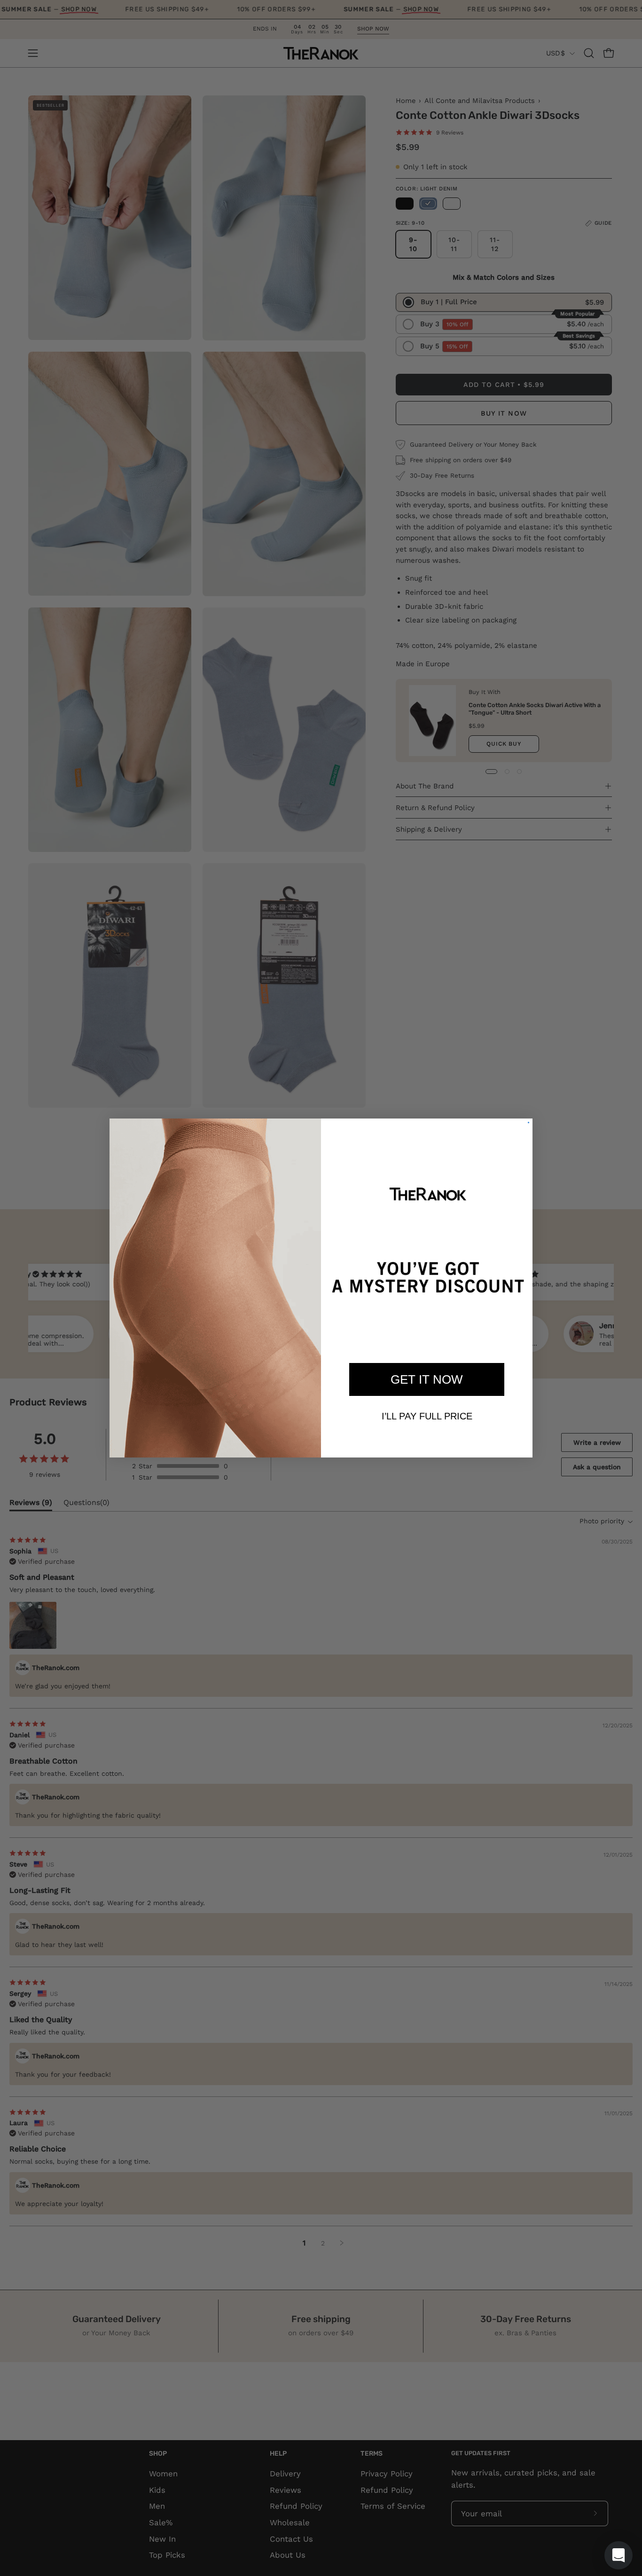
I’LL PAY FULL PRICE (427, 1416)
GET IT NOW (427, 1379)
